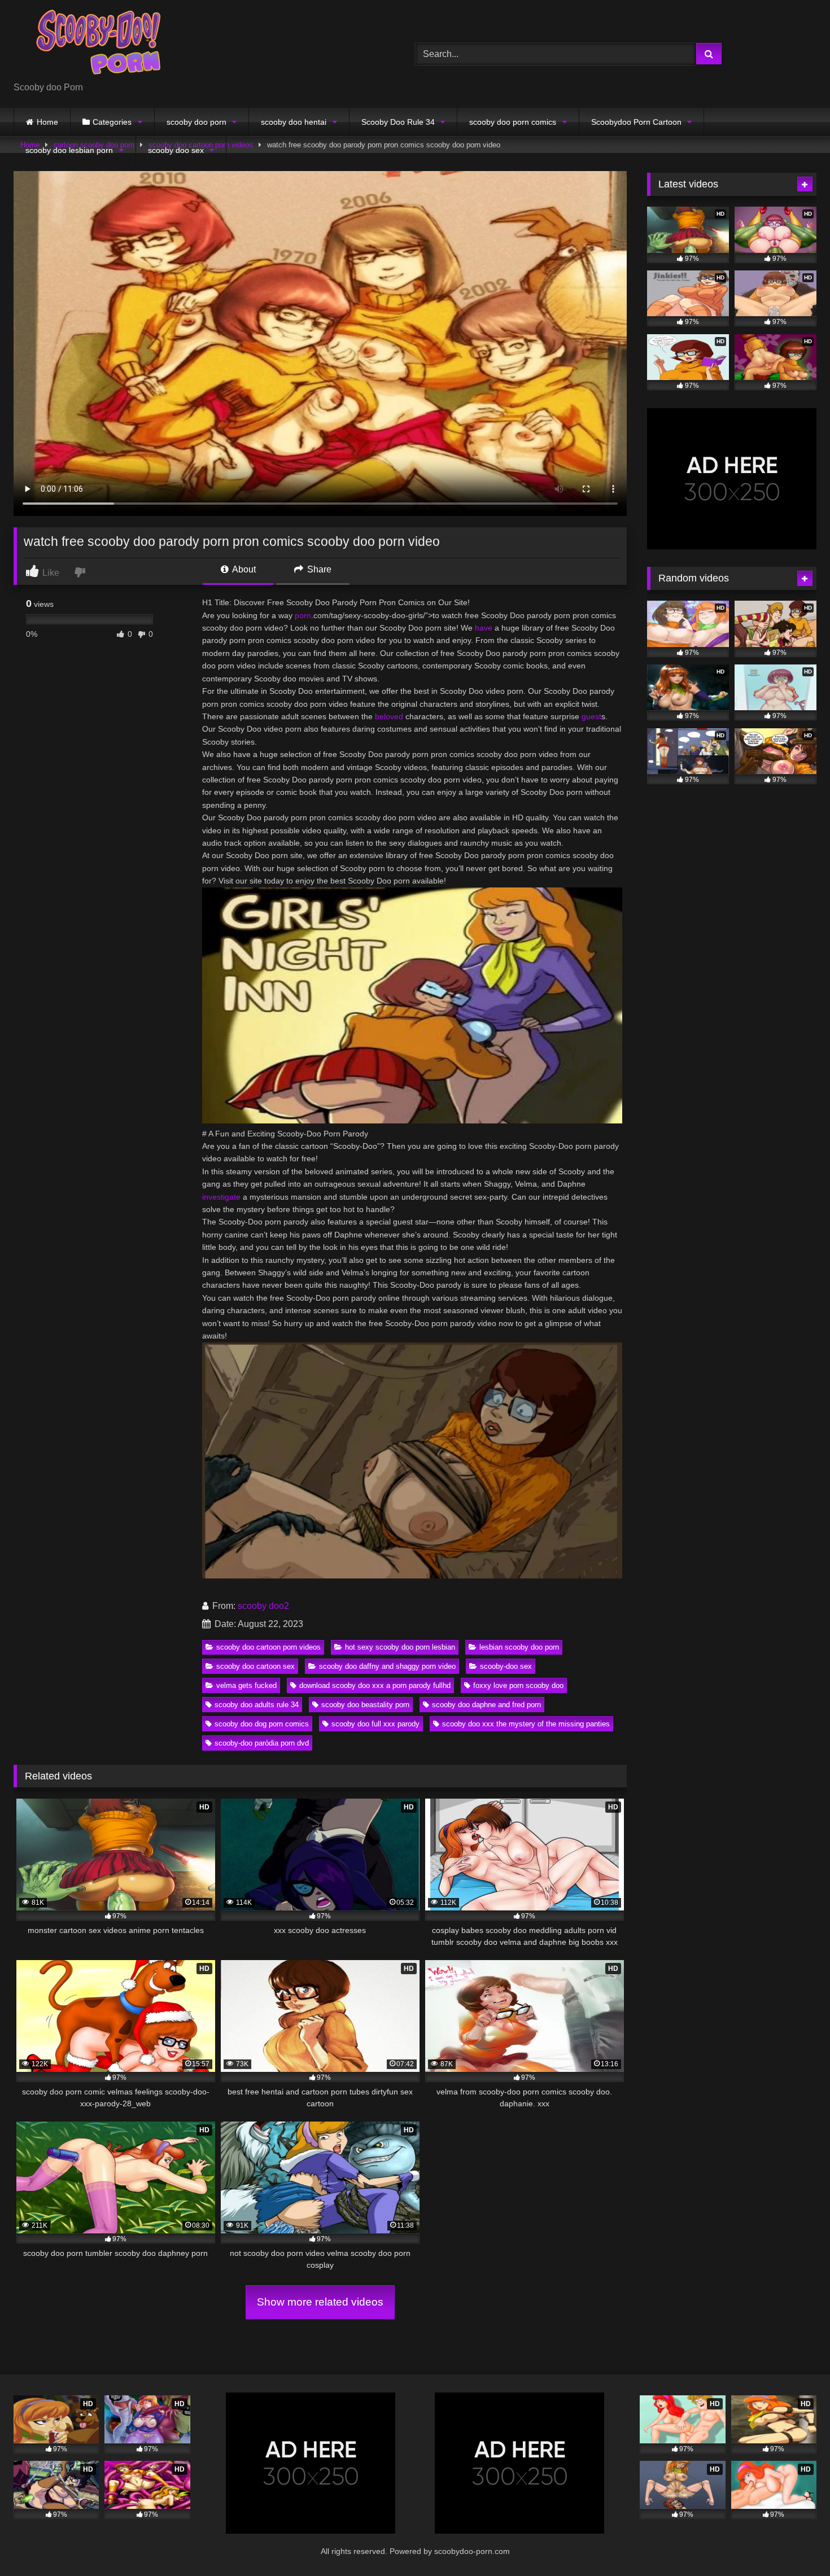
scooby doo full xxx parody (375, 1724)
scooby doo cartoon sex (255, 1666)
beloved (389, 716)
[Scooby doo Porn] (98, 45)
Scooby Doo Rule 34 (398, 122)
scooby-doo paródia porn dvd (262, 1743)
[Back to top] (795, 2542)
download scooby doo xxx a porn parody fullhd (375, 1685)
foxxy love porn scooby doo (518, 1685)
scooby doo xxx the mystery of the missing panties (526, 1724)
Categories (112, 122)
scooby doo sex (176, 150)
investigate (221, 1197)
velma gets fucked (246, 1685)
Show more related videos (320, 2302)
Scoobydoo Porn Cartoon (636, 122)
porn (303, 615)
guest (591, 716)
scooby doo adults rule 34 (257, 1705)
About (243, 569)
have (484, 628)
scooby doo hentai (294, 122)
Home (47, 122)
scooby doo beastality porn (365, 1705)
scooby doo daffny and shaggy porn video (387, 1666)
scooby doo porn (196, 122)
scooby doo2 (263, 1606)
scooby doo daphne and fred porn (486, 1705)
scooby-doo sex (506, 1666)
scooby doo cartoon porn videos (268, 1647)
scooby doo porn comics (513, 122)
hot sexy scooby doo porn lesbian (400, 1647)
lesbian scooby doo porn (519, 1647)
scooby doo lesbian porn (69, 150)
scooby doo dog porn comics (262, 1724)
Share (318, 569)
